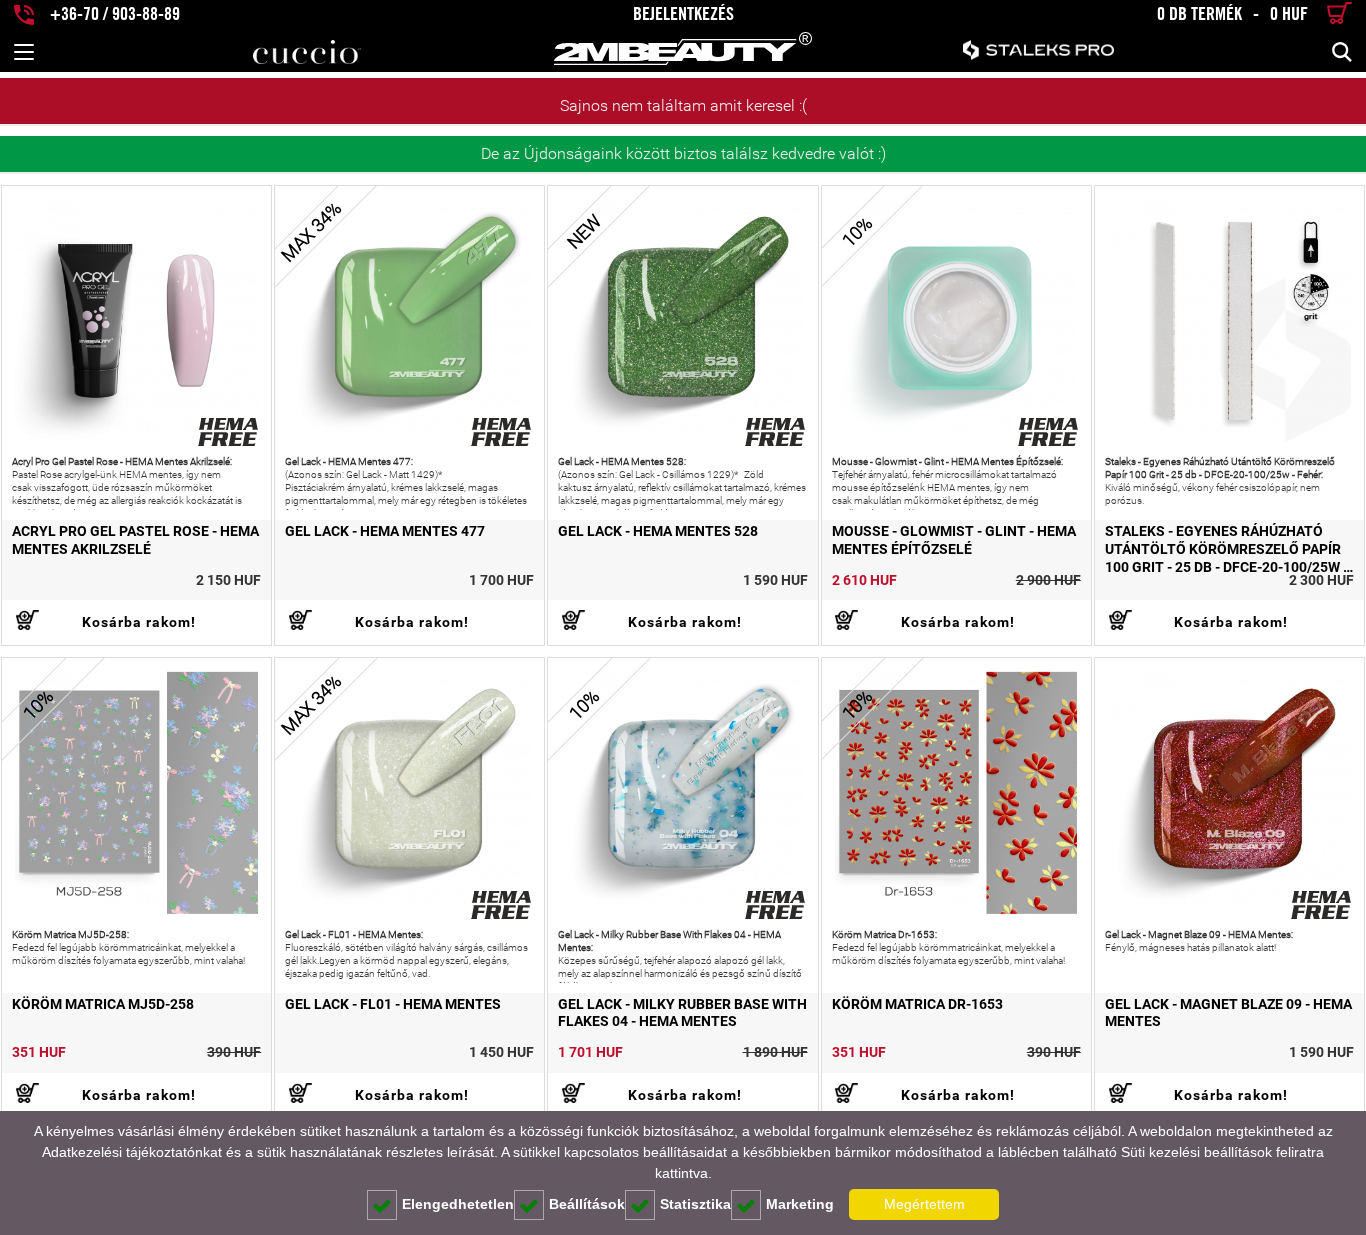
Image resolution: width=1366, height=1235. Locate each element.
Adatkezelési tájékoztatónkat (132, 1152)
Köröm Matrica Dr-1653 (917, 1004)
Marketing (800, 1204)
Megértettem (924, 1204)
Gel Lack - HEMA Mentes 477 (385, 531)
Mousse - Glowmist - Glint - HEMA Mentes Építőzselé (954, 540)
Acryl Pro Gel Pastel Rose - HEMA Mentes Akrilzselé (135, 540)
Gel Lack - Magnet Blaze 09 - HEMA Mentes (1228, 1013)
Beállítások (587, 1204)
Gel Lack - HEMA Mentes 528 (658, 531)
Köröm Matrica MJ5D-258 (103, 1004)
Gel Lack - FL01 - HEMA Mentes (393, 1004)
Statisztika (695, 1204)
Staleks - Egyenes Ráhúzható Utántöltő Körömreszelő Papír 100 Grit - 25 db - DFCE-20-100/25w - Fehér (1226, 549)
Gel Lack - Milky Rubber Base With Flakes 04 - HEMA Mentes (682, 1013)
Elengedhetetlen (458, 1204)
